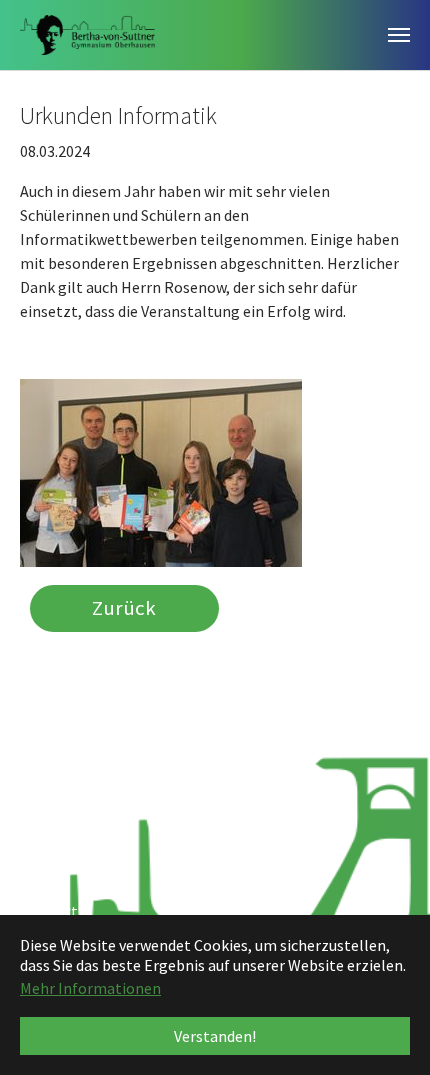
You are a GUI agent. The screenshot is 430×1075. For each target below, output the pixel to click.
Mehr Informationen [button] (90, 988)
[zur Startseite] (87, 35)
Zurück (124, 609)
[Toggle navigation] (399, 35)
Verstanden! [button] (215, 1036)
